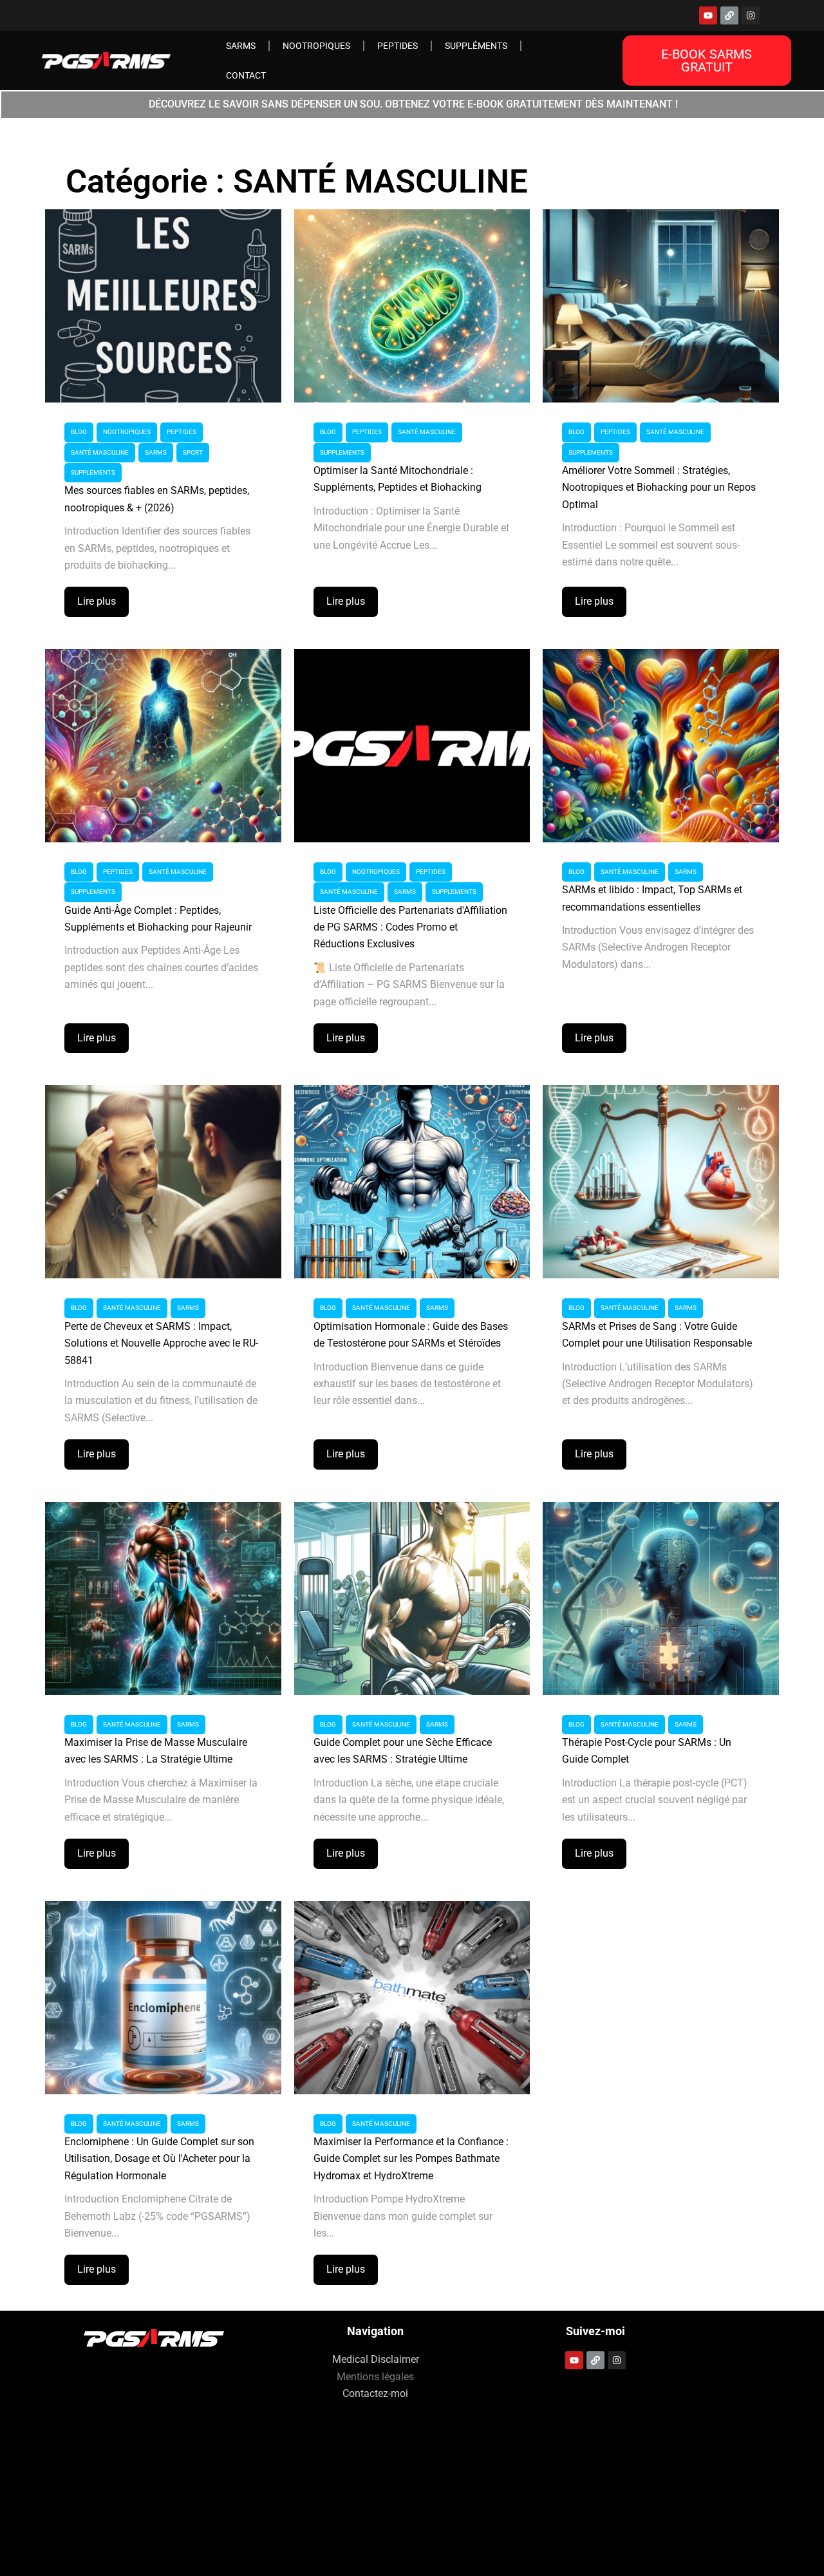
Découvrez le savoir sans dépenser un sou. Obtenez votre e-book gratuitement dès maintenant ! (413, 104)
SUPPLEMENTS (93, 472)
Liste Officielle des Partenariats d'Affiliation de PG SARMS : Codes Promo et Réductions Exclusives (410, 927)
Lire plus (97, 601)
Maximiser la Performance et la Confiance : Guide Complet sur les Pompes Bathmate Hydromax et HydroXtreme (411, 2159)
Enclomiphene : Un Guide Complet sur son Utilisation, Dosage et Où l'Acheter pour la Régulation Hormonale (159, 2159)
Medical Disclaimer (376, 2359)
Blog (79, 432)
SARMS (241, 46)
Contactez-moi (375, 2393)
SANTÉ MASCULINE (100, 452)
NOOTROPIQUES (316, 46)
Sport (193, 452)
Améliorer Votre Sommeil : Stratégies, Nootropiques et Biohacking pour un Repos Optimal (659, 488)
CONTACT (246, 75)
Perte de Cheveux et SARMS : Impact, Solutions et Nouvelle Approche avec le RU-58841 (161, 1343)
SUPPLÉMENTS (476, 46)
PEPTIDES (398, 46)
